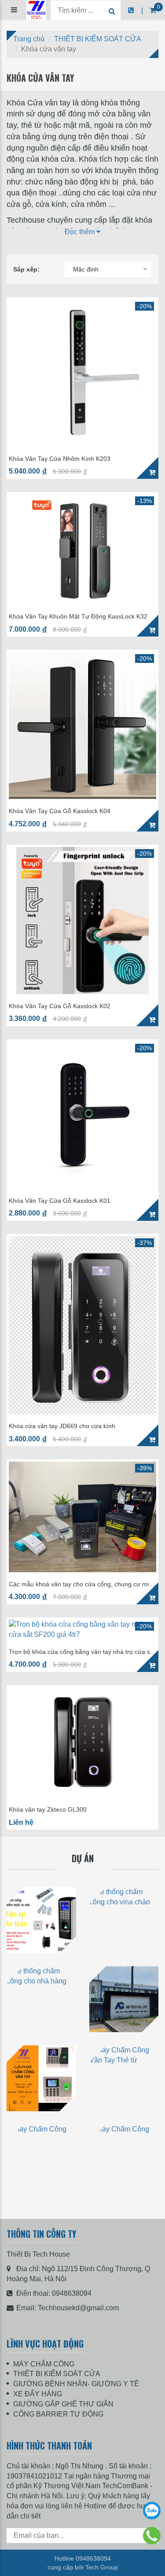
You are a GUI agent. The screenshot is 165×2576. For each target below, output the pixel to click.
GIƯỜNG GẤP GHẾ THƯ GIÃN (63, 2404)
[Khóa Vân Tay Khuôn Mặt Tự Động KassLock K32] (82, 549)
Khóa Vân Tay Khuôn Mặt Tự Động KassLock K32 (78, 617)
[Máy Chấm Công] (41, 2157)
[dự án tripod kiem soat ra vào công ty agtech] (124, 1999)
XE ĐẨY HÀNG (38, 2394)
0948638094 (72, 2293)
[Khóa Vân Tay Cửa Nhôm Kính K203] (82, 373)
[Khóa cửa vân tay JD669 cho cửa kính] (82, 1325)
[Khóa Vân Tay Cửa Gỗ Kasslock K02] (82, 921)
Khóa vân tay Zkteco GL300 (48, 1810)
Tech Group (102, 2567)
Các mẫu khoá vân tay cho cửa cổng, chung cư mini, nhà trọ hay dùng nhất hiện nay (82, 1584)
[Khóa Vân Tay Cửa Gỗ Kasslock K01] (82, 1115)
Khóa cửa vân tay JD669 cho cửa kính (62, 1426)
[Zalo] (152, 2511)
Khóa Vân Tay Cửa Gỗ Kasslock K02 (60, 1006)
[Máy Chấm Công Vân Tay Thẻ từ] (41, 2078)
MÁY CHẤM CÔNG (44, 2364)
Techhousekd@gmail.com (78, 2308)
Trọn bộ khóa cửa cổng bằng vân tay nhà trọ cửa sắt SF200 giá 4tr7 (82, 1652)
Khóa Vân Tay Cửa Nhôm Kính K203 (60, 459)
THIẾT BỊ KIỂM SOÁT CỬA (57, 2374)
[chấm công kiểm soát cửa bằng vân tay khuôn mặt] (41, 1920)
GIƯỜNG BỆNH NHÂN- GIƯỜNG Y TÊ (76, 2384)
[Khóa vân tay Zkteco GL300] (82, 1742)
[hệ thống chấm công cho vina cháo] (124, 1920)
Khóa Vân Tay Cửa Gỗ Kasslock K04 (60, 811)
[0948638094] (152, 2536)
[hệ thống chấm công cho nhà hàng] (41, 1999)
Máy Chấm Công (41, 2200)
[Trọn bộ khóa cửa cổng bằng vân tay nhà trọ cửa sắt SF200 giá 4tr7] (82, 1630)
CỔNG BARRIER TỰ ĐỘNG (58, 2414)
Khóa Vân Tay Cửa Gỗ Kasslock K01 (60, 1201)
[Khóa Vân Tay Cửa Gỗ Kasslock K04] (82, 725)
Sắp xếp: (26, 269)
